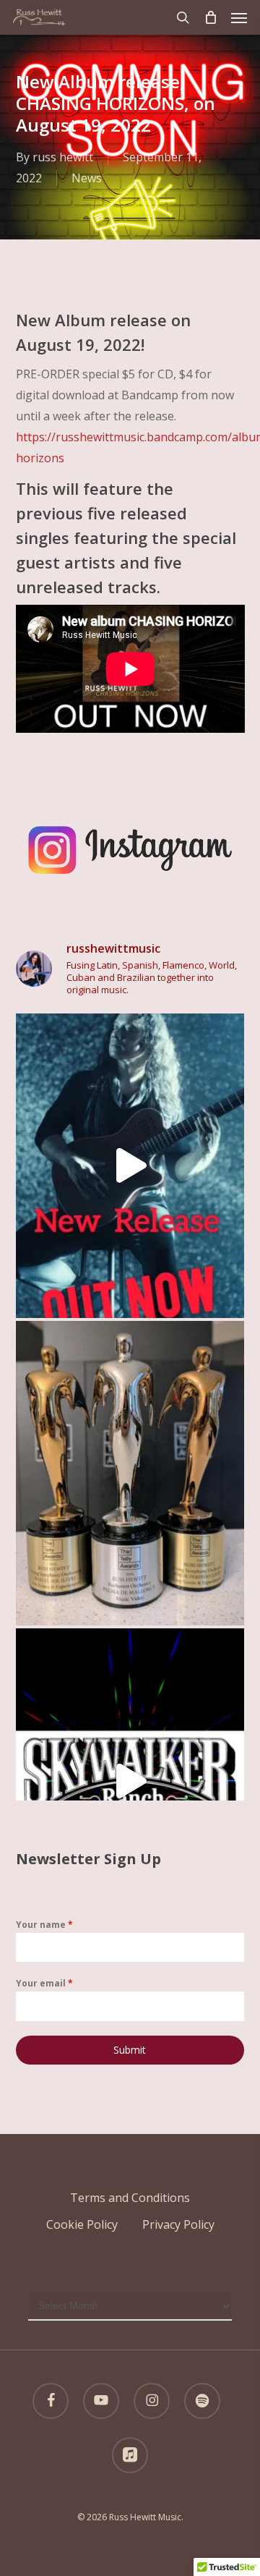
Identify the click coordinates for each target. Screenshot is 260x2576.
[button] (239, 17)
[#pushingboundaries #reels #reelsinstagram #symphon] (130, 1166)
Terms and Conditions (130, 2198)
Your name (44, 1925)
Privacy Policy (178, 2224)
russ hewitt (63, 157)
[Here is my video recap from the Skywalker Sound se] (130, 1781)
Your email (44, 1983)
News (87, 178)
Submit (130, 2050)
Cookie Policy (82, 2224)
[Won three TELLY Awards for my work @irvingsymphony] (130, 1473)
